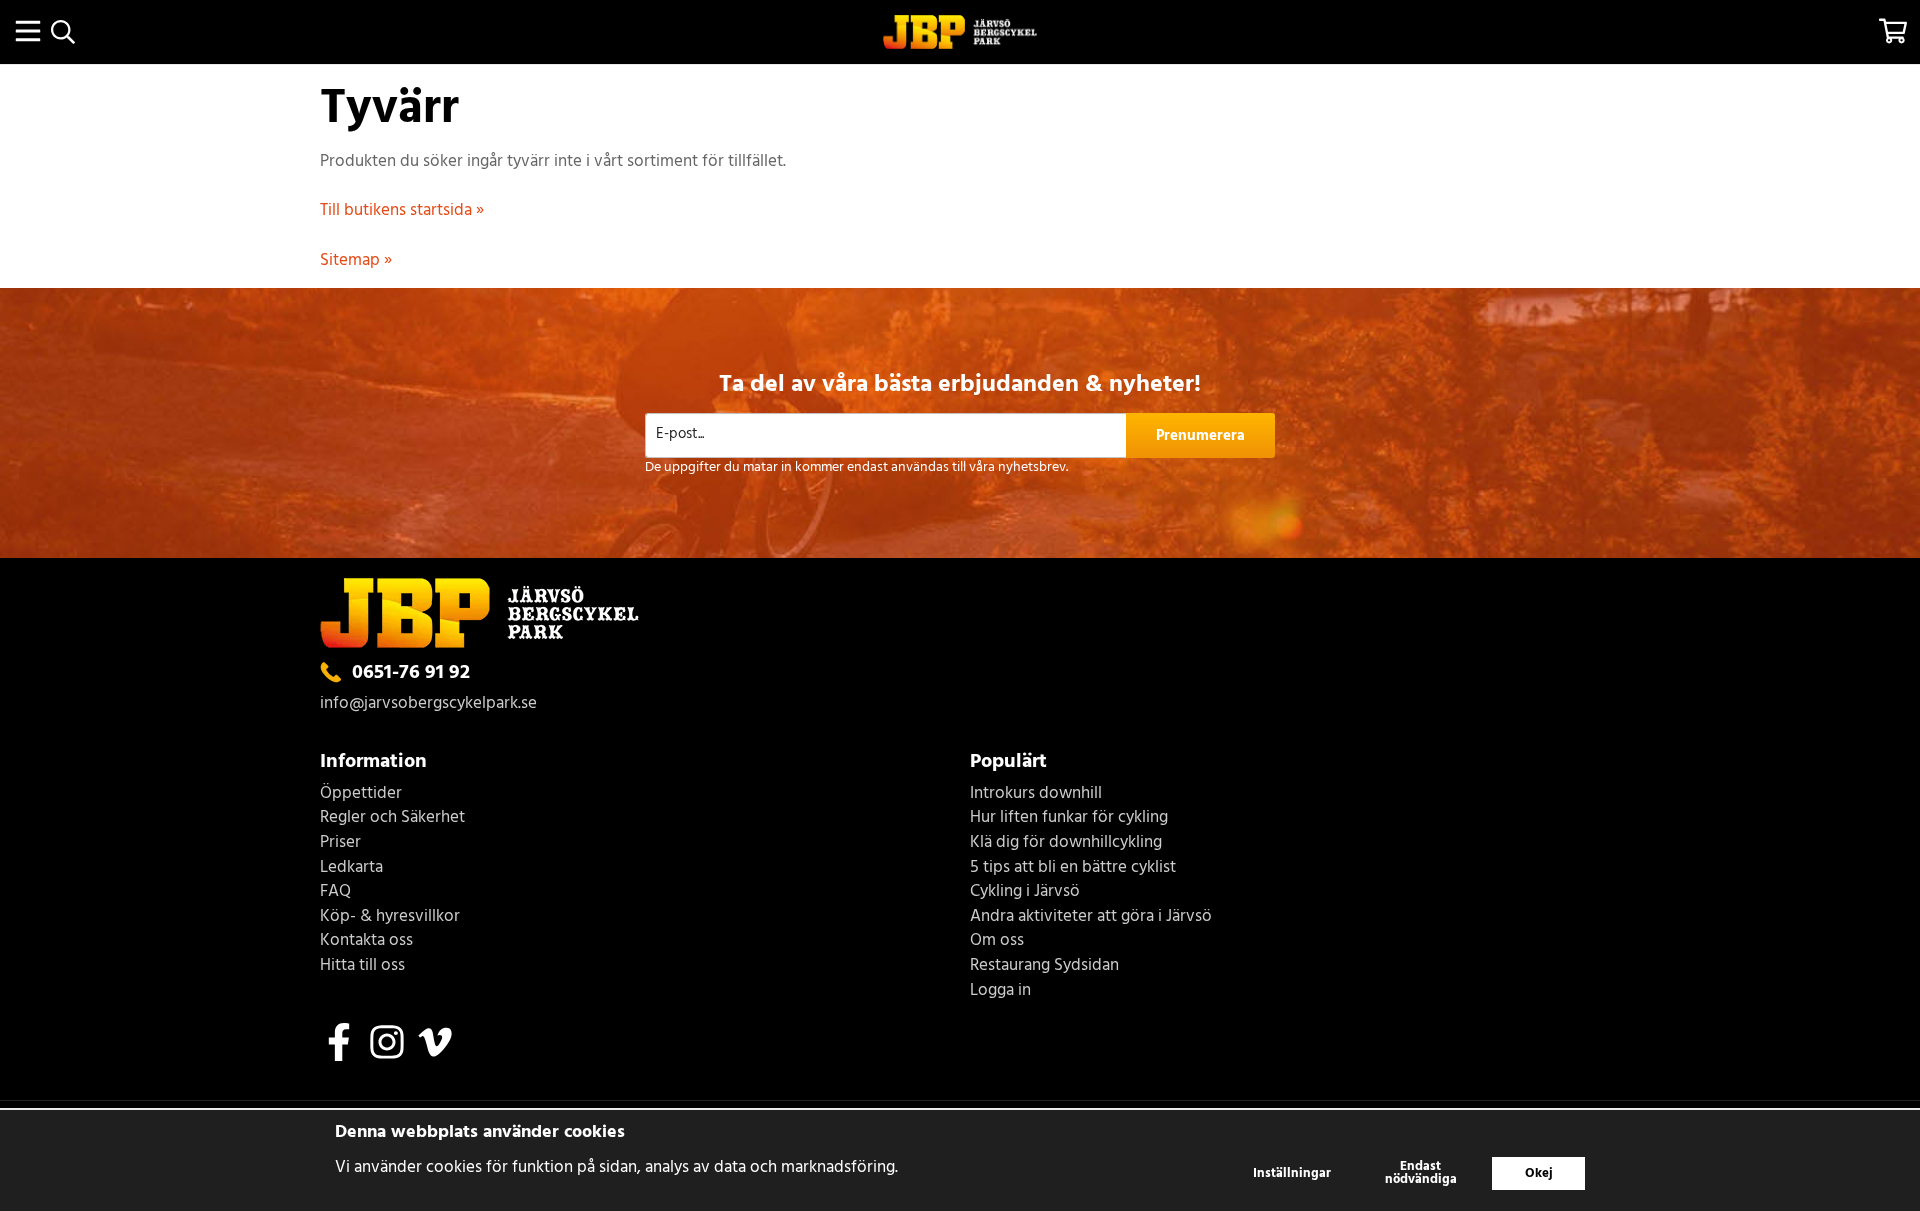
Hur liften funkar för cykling (1069, 818)
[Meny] (27, 31)
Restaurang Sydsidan (1044, 966)
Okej (1539, 1173)
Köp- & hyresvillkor (390, 917)
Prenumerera (1200, 436)
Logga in (1000, 991)
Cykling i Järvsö (1025, 892)
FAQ (335, 892)
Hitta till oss (362, 966)
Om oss (997, 941)
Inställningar (1292, 1173)
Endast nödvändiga (1421, 1173)
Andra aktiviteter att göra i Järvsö (1091, 917)
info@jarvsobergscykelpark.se (428, 703)
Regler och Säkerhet (392, 818)
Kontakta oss (366, 941)
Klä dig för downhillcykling (1066, 843)
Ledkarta (351, 868)
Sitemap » (356, 260)
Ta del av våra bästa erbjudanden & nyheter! (960, 385)
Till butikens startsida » (402, 210)
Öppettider (361, 794)
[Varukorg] (1892, 31)
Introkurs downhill (1036, 794)
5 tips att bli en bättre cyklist (1073, 868)
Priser (340, 843)
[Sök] (62, 32)
